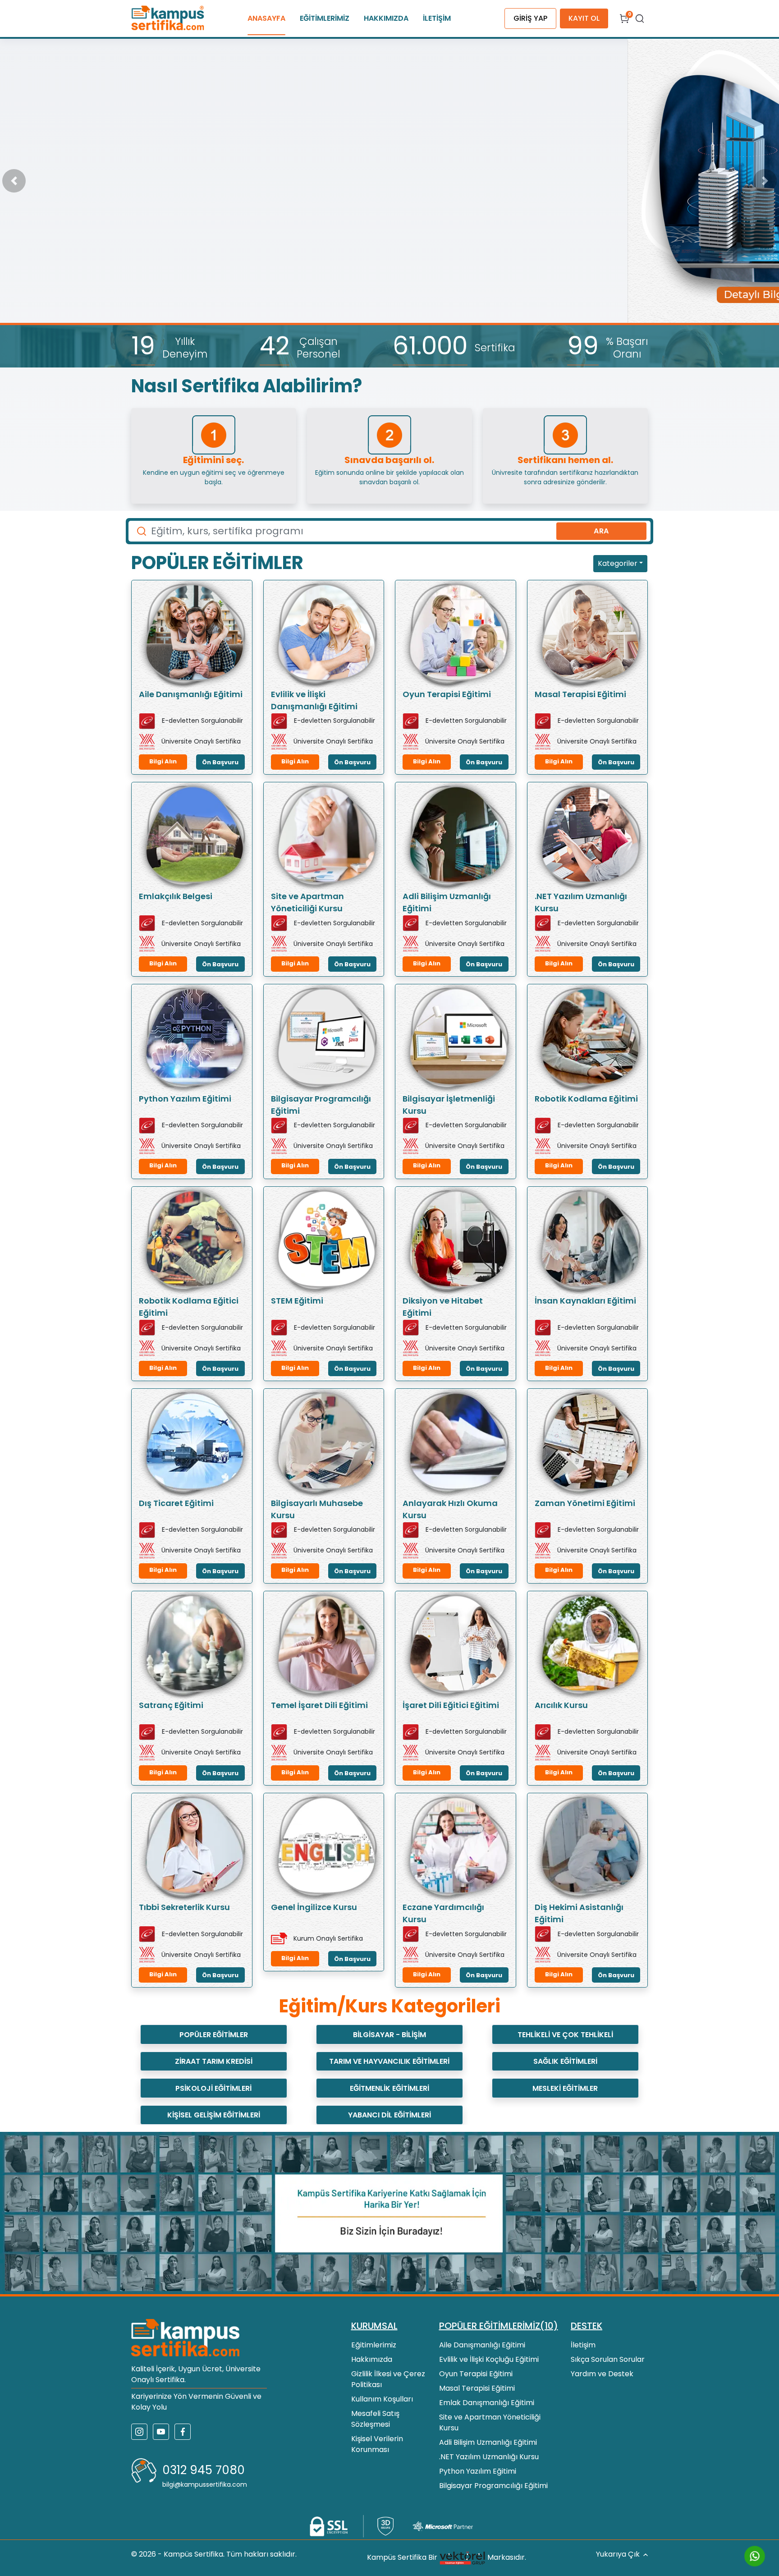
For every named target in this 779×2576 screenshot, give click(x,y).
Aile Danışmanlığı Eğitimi (191, 694)
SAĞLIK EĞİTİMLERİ (565, 2061)
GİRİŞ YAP (530, 18)
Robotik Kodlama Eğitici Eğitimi (189, 1307)
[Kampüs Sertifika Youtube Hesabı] (161, 2432)
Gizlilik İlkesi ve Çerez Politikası (388, 2379)
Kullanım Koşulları (382, 2399)
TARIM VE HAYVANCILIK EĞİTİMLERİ (389, 2061)
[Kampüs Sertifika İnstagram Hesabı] (139, 2432)
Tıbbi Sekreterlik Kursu (184, 1907)
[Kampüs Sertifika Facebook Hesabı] (183, 2432)
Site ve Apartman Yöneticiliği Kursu (307, 902)
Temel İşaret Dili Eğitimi (319, 1705)
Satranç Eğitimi (171, 1705)
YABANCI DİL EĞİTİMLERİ (389, 2115)
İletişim (583, 2345)
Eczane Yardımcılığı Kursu (443, 1913)
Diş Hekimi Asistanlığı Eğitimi (579, 1913)
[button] (14, 181)
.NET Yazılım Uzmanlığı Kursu (581, 902)
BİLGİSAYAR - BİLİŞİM (389, 2035)
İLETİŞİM (437, 18)
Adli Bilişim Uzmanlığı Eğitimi (447, 902)
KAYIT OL (584, 18)
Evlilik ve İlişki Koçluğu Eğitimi (489, 2359)
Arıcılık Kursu (561, 1705)
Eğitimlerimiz (374, 2345)
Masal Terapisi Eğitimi (580, 694)
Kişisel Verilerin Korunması (377, 2444)
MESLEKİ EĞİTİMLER (565, 2088)
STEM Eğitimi (297, 1301)
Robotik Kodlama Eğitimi (586, 1099)
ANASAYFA (266, 18)
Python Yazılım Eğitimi (185, 1099)
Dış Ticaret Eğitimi (176, 1503)
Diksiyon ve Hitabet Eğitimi (443, 1307)
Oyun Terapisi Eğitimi (447, 694)
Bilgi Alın (163, 761)
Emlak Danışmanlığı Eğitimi (487, 2403)
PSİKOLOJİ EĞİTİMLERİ (213, 2088)
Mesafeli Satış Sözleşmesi (375, 2419)
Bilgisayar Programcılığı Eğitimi (321, 1105)
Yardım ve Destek (602, 2374)
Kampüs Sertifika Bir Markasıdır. (447, 2558)
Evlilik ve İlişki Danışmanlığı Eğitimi (314, 700)
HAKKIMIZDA (386, 18)
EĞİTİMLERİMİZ (325, 18)
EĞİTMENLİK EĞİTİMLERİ (389, 2088)
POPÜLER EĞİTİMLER (214, 2035)
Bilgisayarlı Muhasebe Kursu (317, 1509)
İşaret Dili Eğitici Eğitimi (451, 1705)
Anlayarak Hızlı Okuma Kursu (450, 1509)
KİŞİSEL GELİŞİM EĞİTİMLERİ (214, 2115)
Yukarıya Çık (618, 2554)
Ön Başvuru (220, 762)
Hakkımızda (372, 2359)
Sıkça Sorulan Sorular (608, 2359)
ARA (601, 531)
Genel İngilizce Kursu (314, 1907)
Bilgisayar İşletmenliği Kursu (449, 1105)
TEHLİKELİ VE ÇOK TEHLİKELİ (565, 2035)
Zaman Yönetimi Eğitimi (585, 1503)
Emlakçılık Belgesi (176, 896)
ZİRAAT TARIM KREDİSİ (214, 2061)
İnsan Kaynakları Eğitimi (585, 1301)
